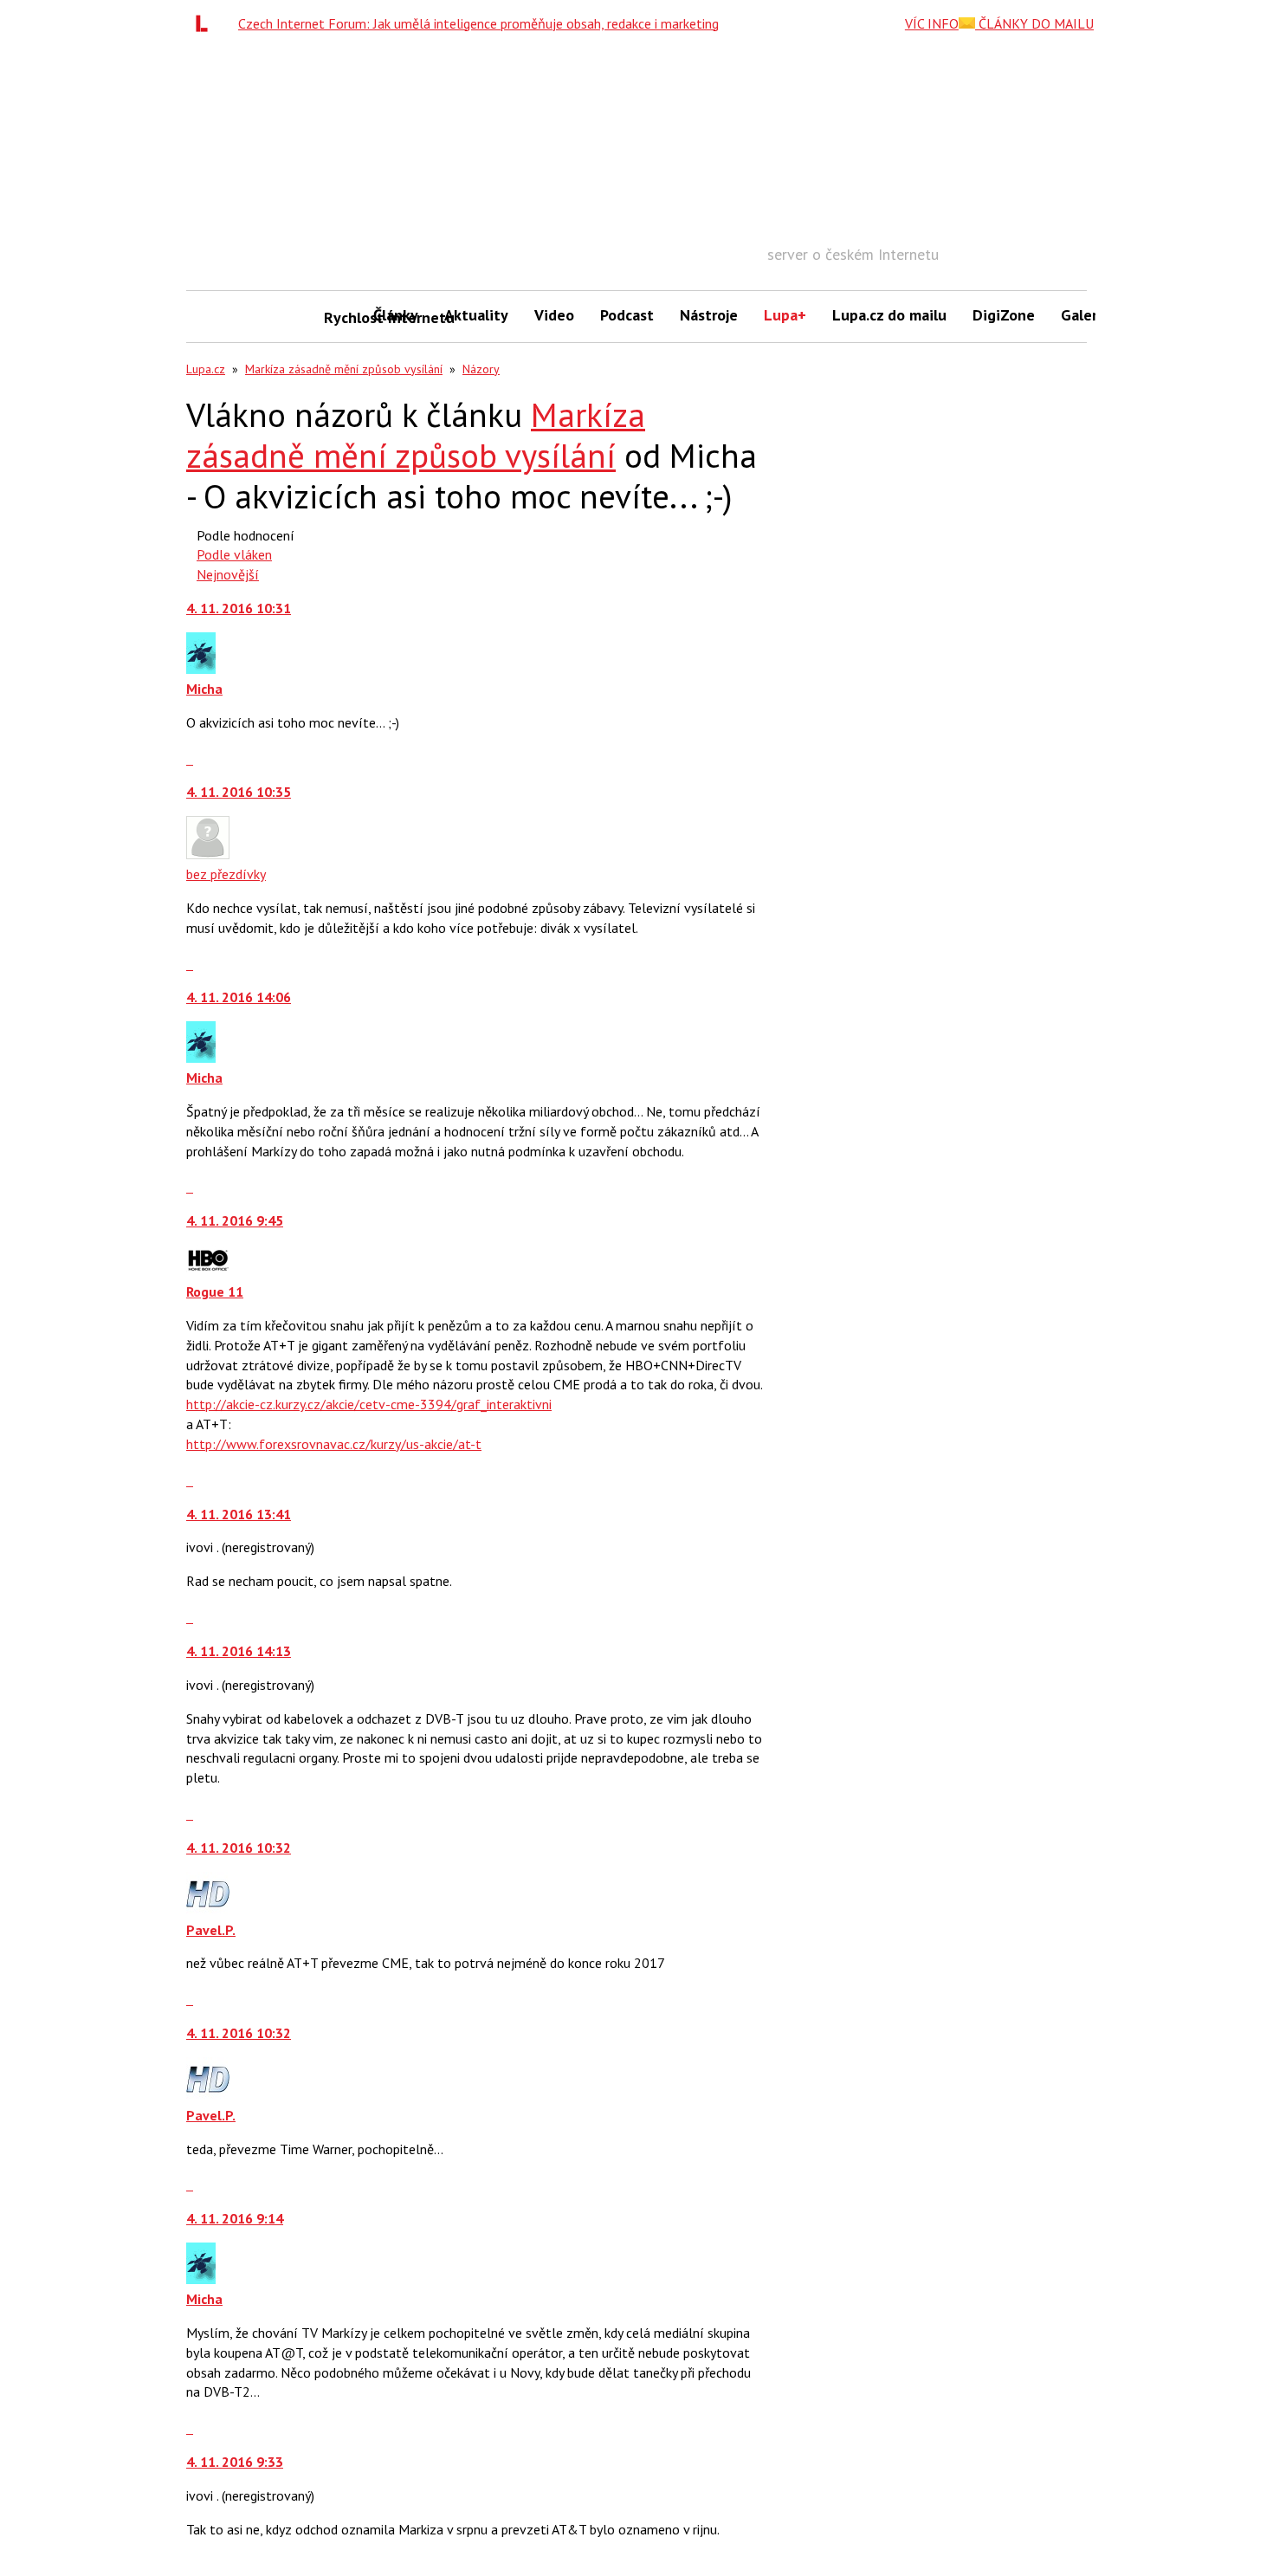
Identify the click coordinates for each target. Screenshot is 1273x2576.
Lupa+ (785, 315)
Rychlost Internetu (342, 317)
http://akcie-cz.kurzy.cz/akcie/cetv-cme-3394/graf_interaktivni (369, 1404)
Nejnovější (228, 574)
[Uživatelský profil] (201, 669)
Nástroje (709, 315)
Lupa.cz (206, 369)
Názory (481, 369)
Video (554, 315)
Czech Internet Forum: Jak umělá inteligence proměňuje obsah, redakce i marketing (478, 23)
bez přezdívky (226, 874)
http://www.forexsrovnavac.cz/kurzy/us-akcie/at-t (334, 1444)
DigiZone (1004, 315)
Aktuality (476, 315)
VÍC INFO (932, 23)
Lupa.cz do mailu (889, 315)
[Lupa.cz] (206, 23)
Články (396, 315)
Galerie (1086, 315)
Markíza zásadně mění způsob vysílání (344, 369)
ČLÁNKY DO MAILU (1034, 23)
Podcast (627, 315)
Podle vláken (234, 554)
